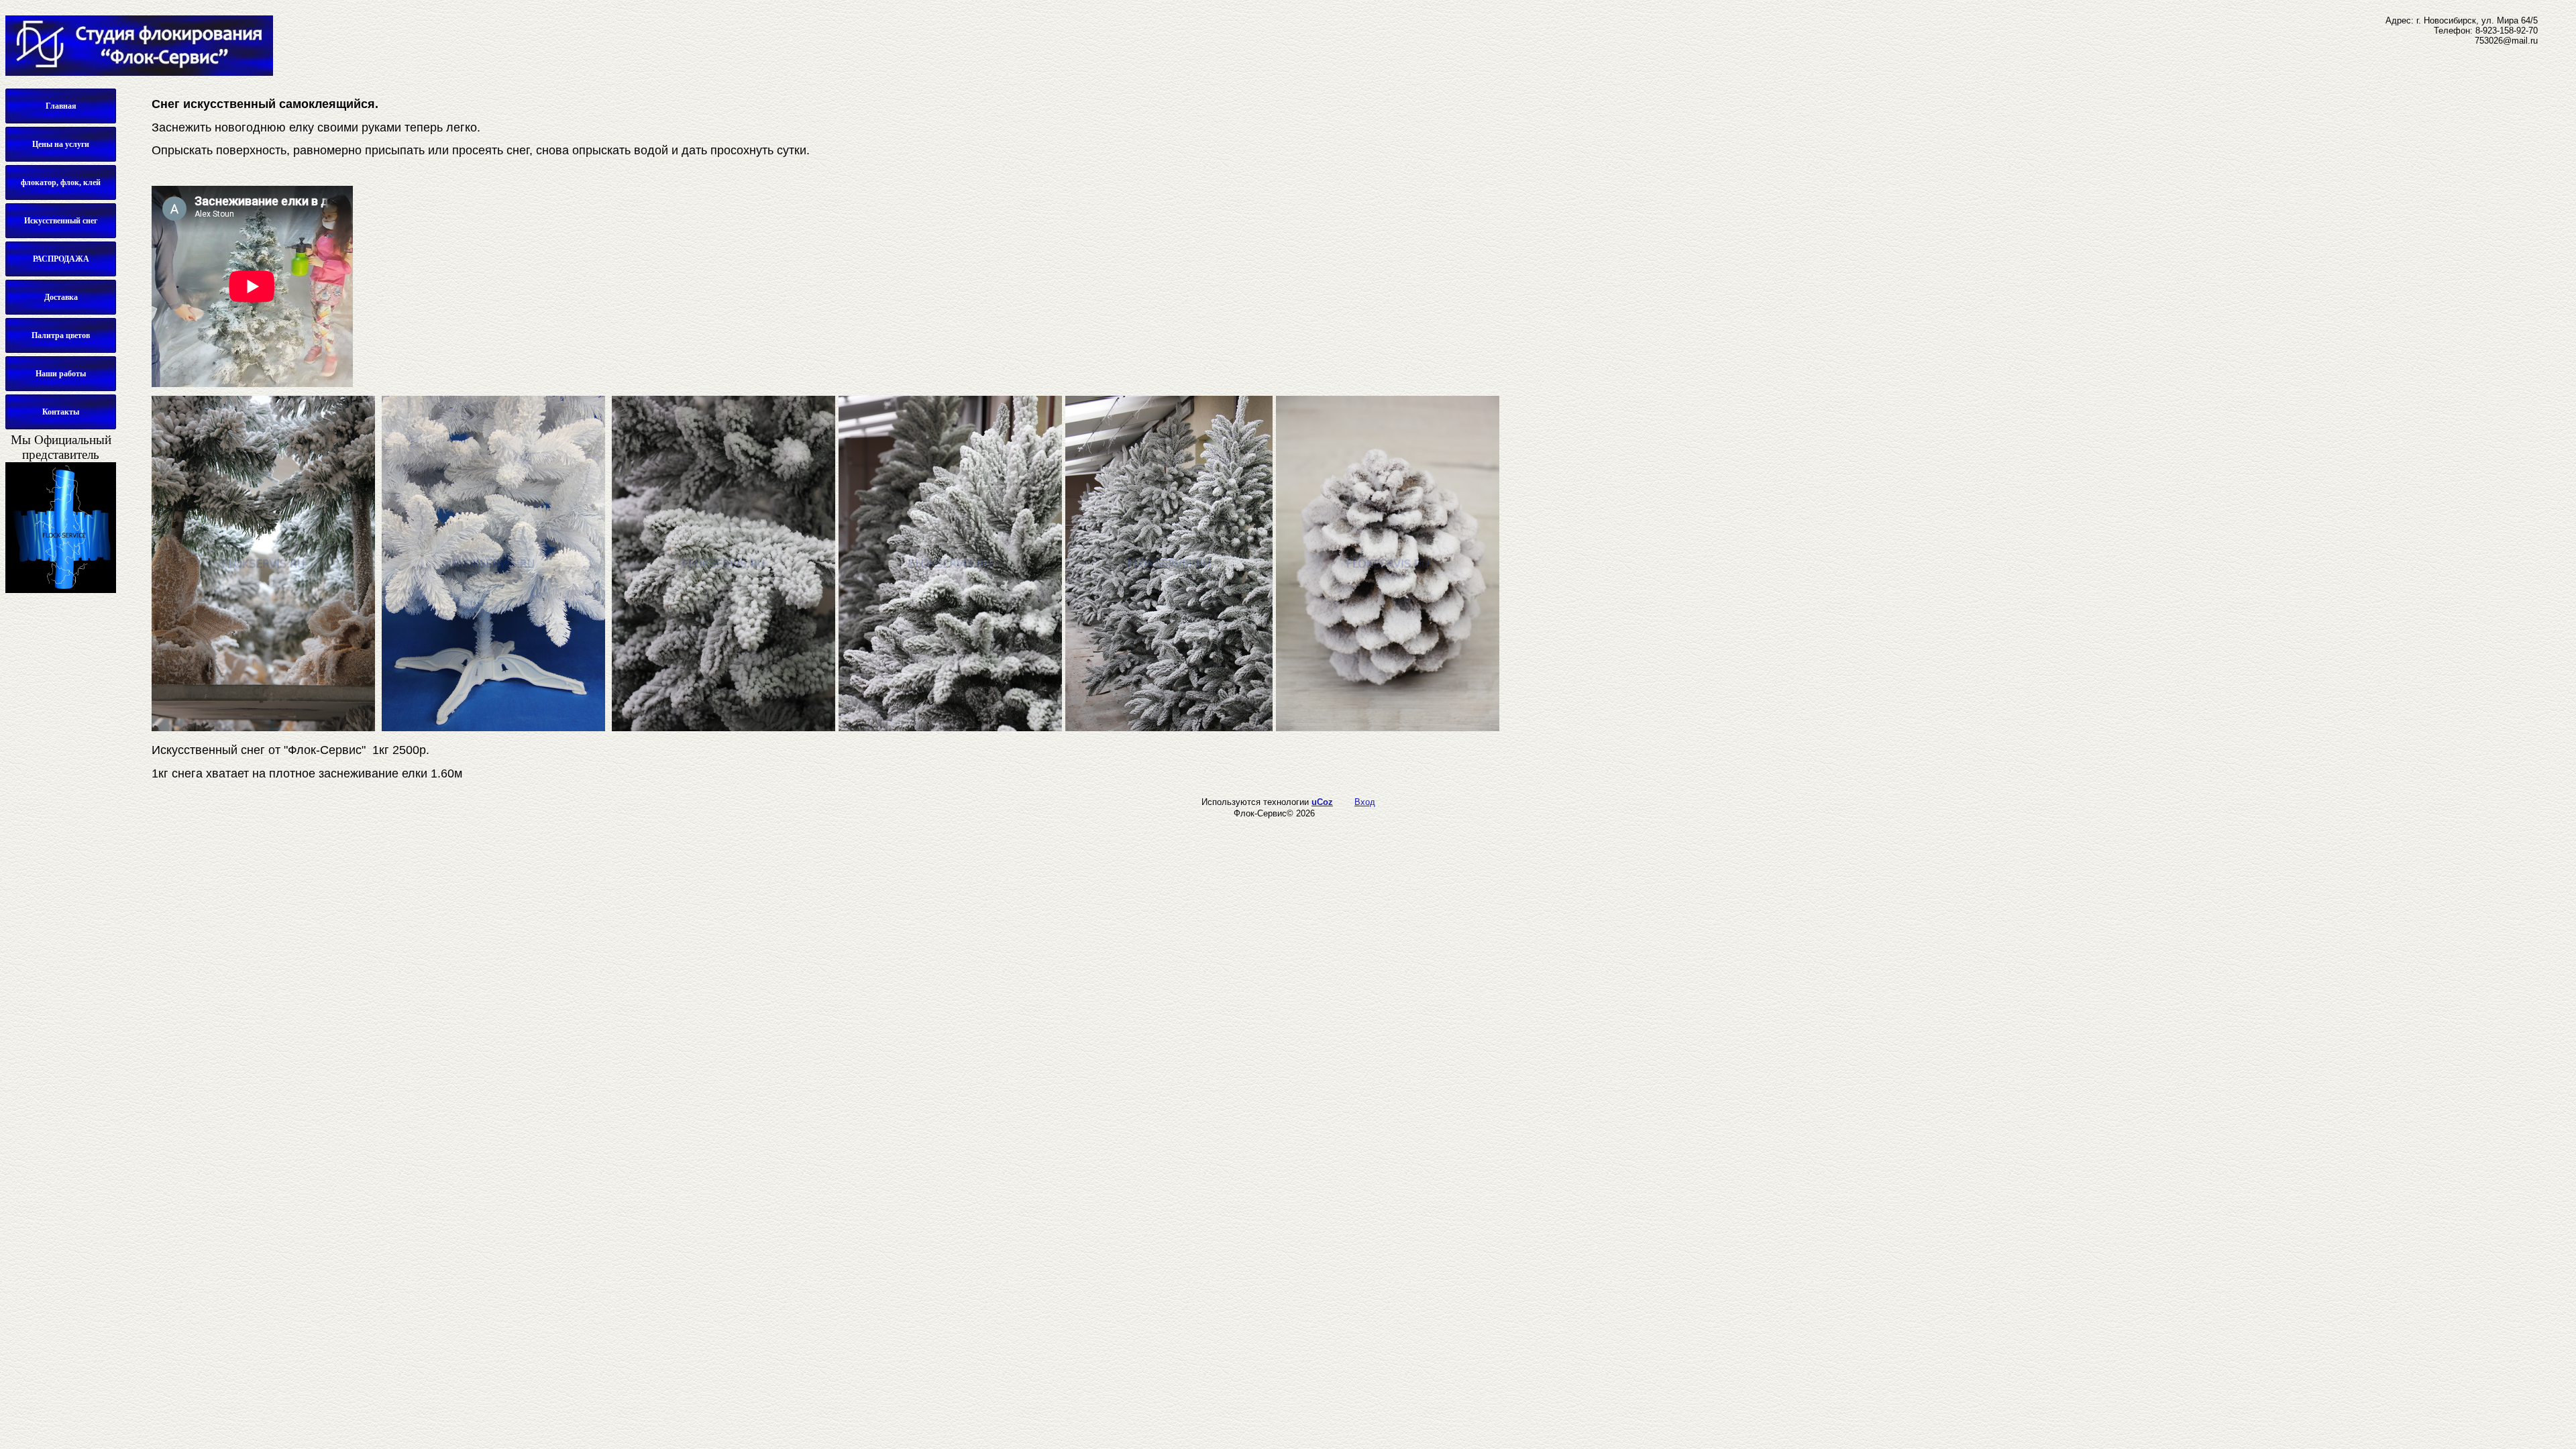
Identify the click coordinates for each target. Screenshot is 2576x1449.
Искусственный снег (61, 221)
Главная (61, 106)
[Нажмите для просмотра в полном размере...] (263, 727)
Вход (1365, 802)
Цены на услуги (61, 144)
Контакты (61, 412)
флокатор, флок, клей (61, 182)
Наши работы (61, 374)
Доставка (61, 297)
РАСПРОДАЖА (61, 259)
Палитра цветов (61, 335)
